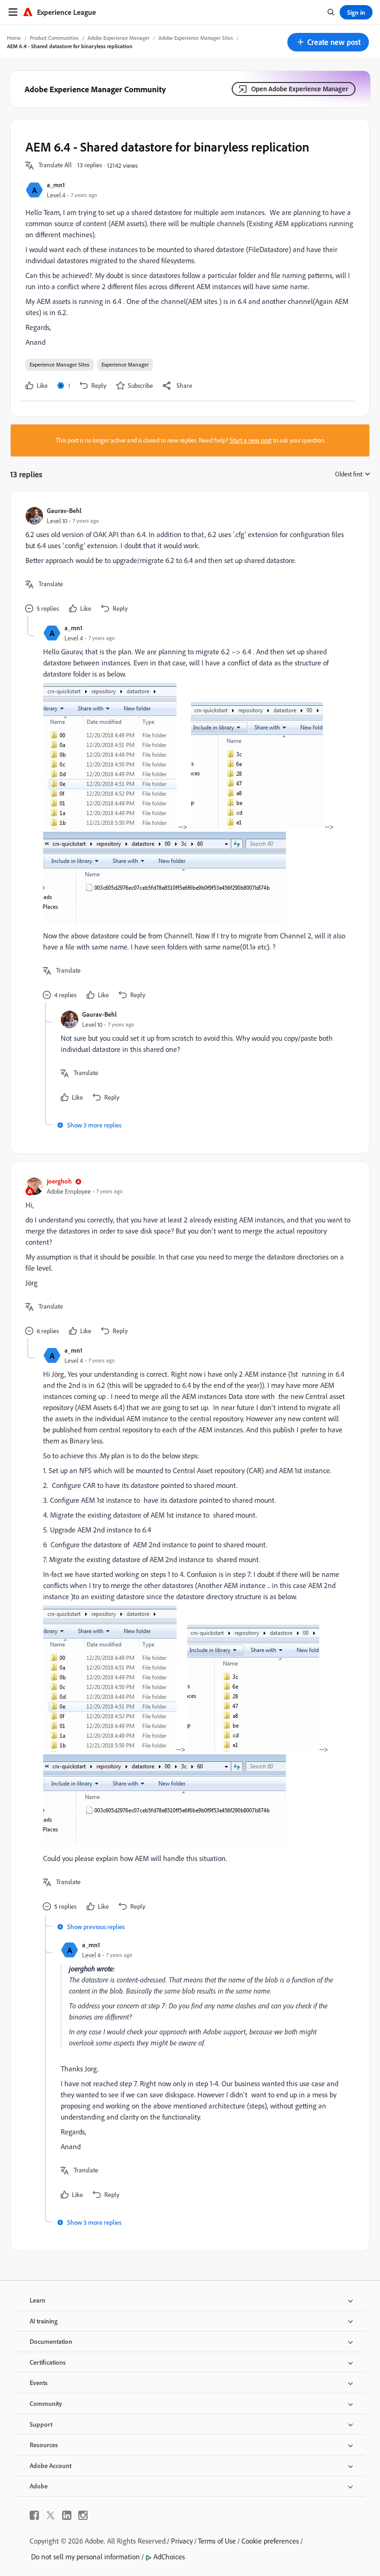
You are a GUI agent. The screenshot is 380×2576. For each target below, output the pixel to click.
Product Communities (54, 38)
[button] (328, 42)
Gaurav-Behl (64, 510)
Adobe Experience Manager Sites (196, 38)
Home (14, 38)
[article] (188, 561)
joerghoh (59, 1181)
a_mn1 (56, 185)
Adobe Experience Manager (119, 38)
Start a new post (251, 440)
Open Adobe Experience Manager (300, 89)
